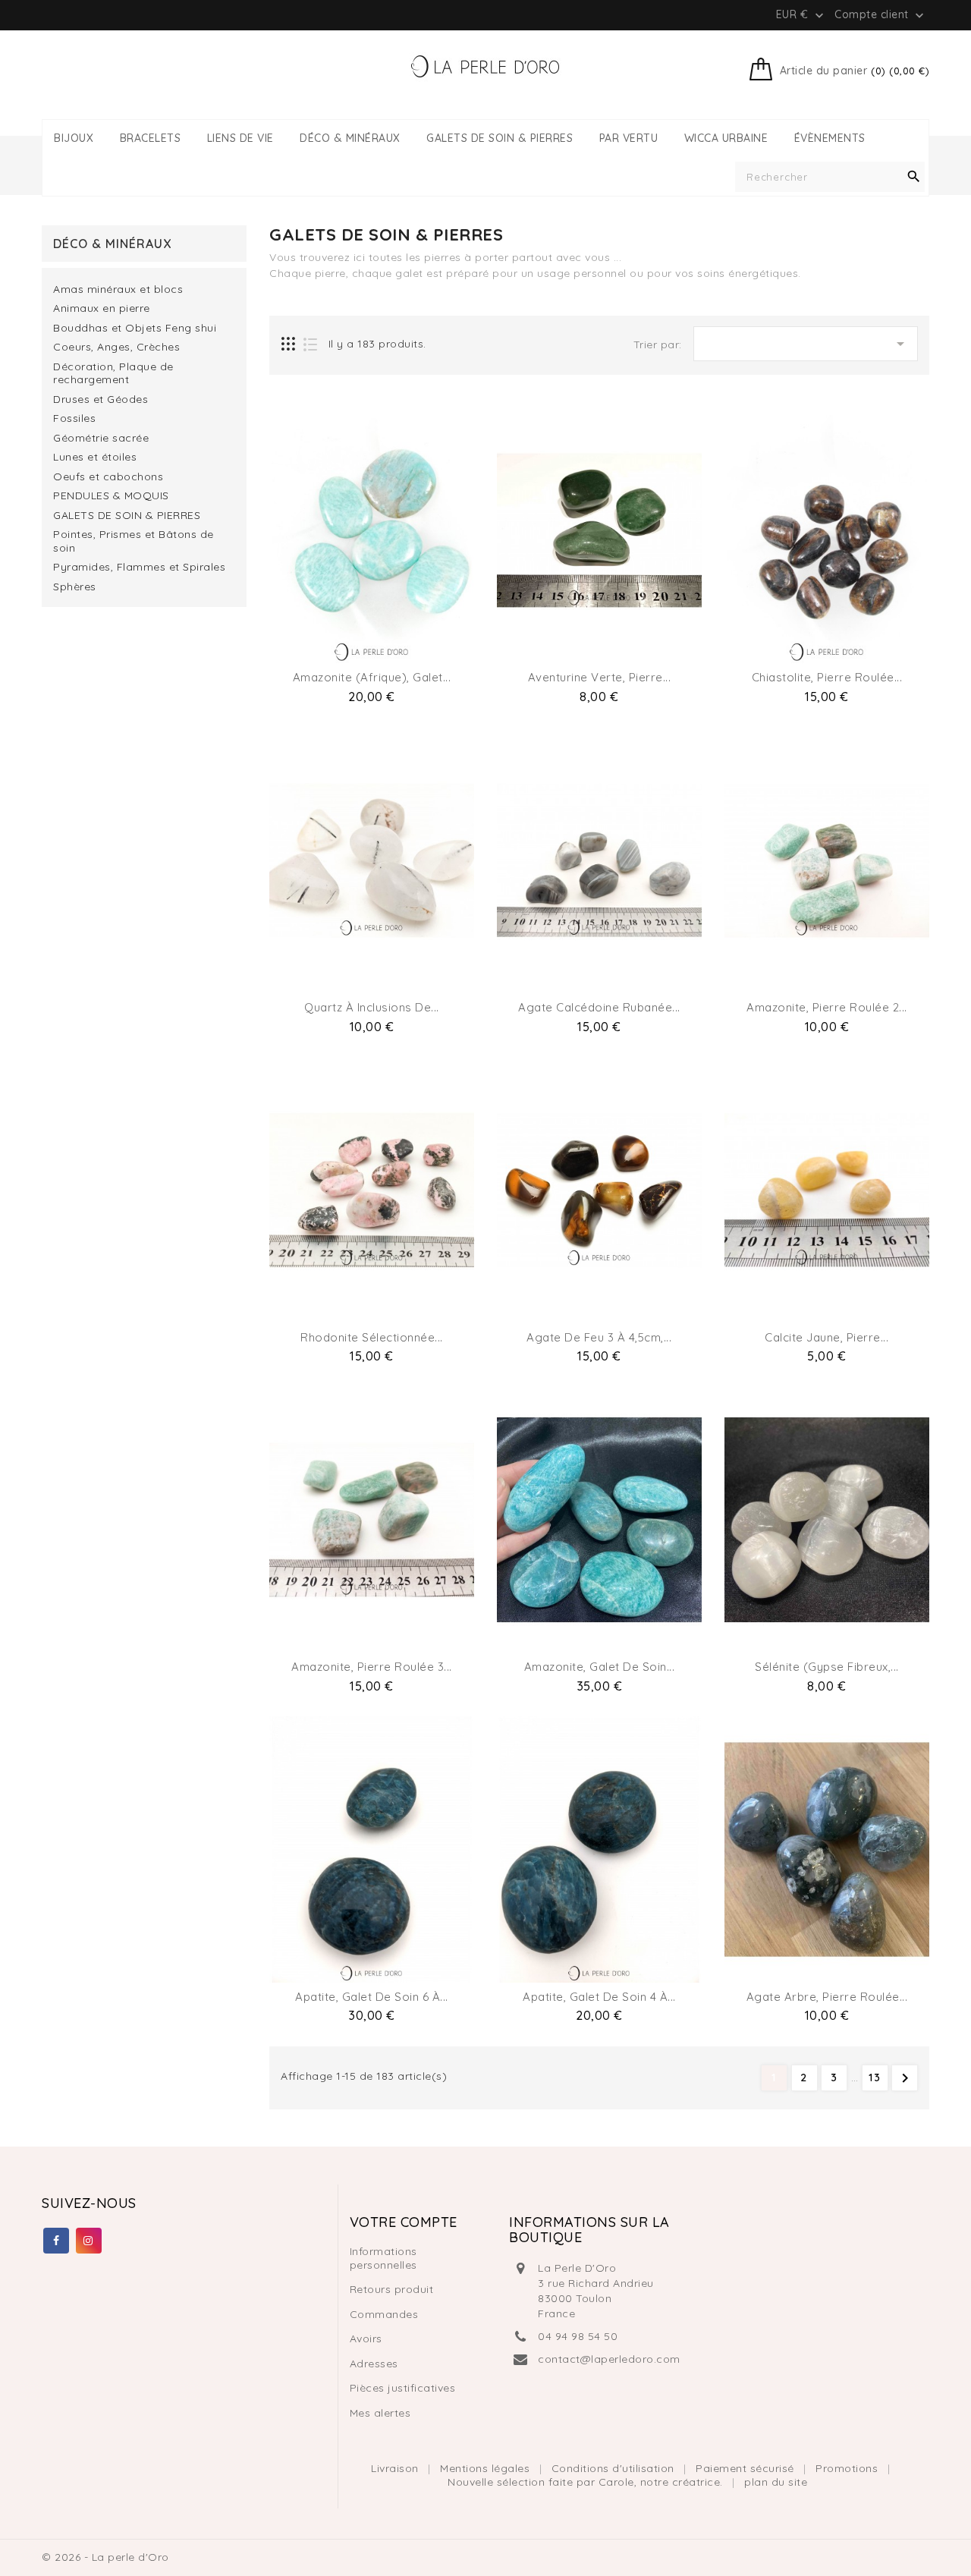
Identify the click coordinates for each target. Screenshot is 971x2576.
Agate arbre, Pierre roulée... (827, 1997)
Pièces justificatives (403, 2388)
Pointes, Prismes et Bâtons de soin (134, 541)
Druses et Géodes (101, 399)
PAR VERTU (629, 138)
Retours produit (392, 2289)
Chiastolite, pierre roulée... (827, 677)
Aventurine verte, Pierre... (600, 677)
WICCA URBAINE (726, 138)
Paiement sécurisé (746, 2468)
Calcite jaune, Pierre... (826, 1337)
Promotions (848, 2468)
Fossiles (74, 418)
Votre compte (404, 2222)
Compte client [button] (881, 15)
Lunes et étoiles (95, 457)
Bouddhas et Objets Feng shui (135, 328)
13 (875, 2077)
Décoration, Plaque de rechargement (113, 374)
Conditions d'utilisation (615, 2468)
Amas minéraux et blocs (118, 289)
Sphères (75, 587)
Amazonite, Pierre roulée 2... (827, 1007)
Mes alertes (380, 2413)
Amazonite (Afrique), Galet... (372, 677)
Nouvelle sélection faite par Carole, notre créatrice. (587, 2482)
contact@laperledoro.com (609, 2359)
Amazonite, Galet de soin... (600, 1667)
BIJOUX (74, 138)
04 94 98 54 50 (578, 2336)
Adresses (374, 2364)
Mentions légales (487, 2468)
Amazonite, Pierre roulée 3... (372, 1667)
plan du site (776, 2482)
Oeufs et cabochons (108, 477)
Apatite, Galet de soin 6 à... (372, 1997)
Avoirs (366, 2339)
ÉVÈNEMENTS (830, 138)
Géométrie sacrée (101, 438)
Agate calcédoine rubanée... (599, 1007)
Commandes (384, 2314)
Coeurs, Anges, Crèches (116, 347)
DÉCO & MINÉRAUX (350, 138)
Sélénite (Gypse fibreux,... (827, 1667)
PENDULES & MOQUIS (111, 496)
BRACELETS (151, 138)
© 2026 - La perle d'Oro (105, 2557)
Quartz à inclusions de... (372, 1007)
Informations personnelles (383, 2258)
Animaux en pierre (102, 308)
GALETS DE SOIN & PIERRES (500, 138)
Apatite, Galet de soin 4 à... (599, 1997)
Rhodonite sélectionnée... (372, 1337)
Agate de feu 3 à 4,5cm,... (599, 1337)
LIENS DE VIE (240, 138)
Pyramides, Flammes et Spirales (139, 567)
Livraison (396, 2468)
